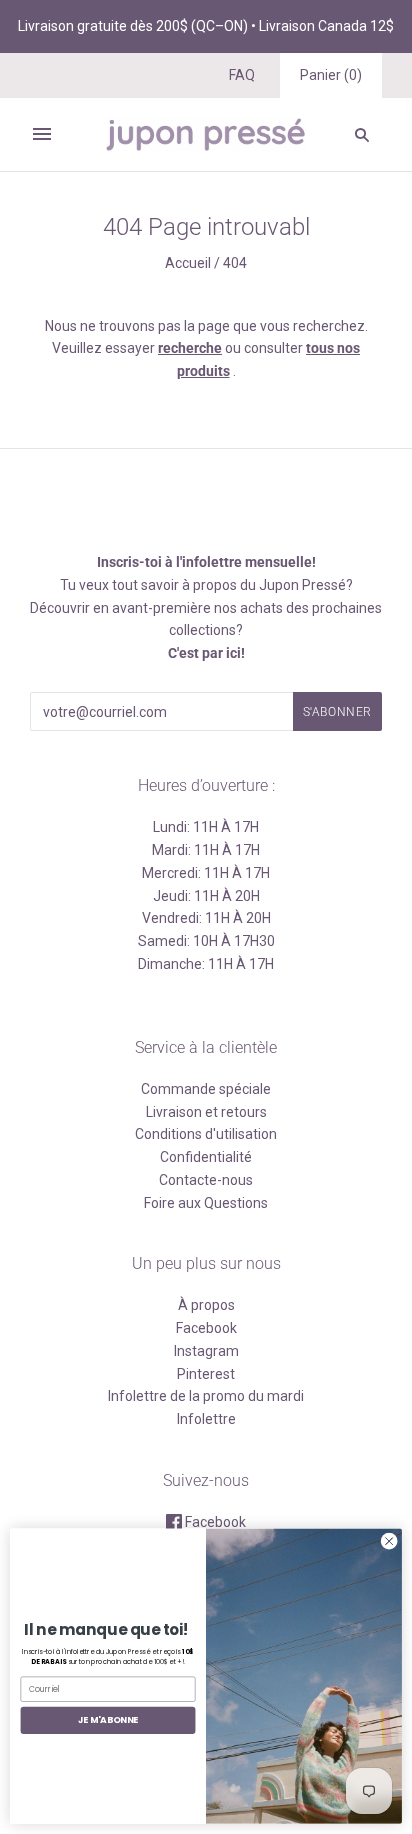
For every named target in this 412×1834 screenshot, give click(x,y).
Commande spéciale (206, 1089)
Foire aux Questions (206, 1203)
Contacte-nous (206, 1180)
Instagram (206, 1351)
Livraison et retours (206, 1112)
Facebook (206, 1328)
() (331, 75)
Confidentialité (206, 1157)
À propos (206, 1305)
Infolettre (206, 1419)
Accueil (188, 263)
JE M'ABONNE (108, 1720)
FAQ (242, 75)
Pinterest (206, 1374)
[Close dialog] (389, 1542)
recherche (190, 348)
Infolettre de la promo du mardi (206, 1396)
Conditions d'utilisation (206, 1134)
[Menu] (42, 134)
